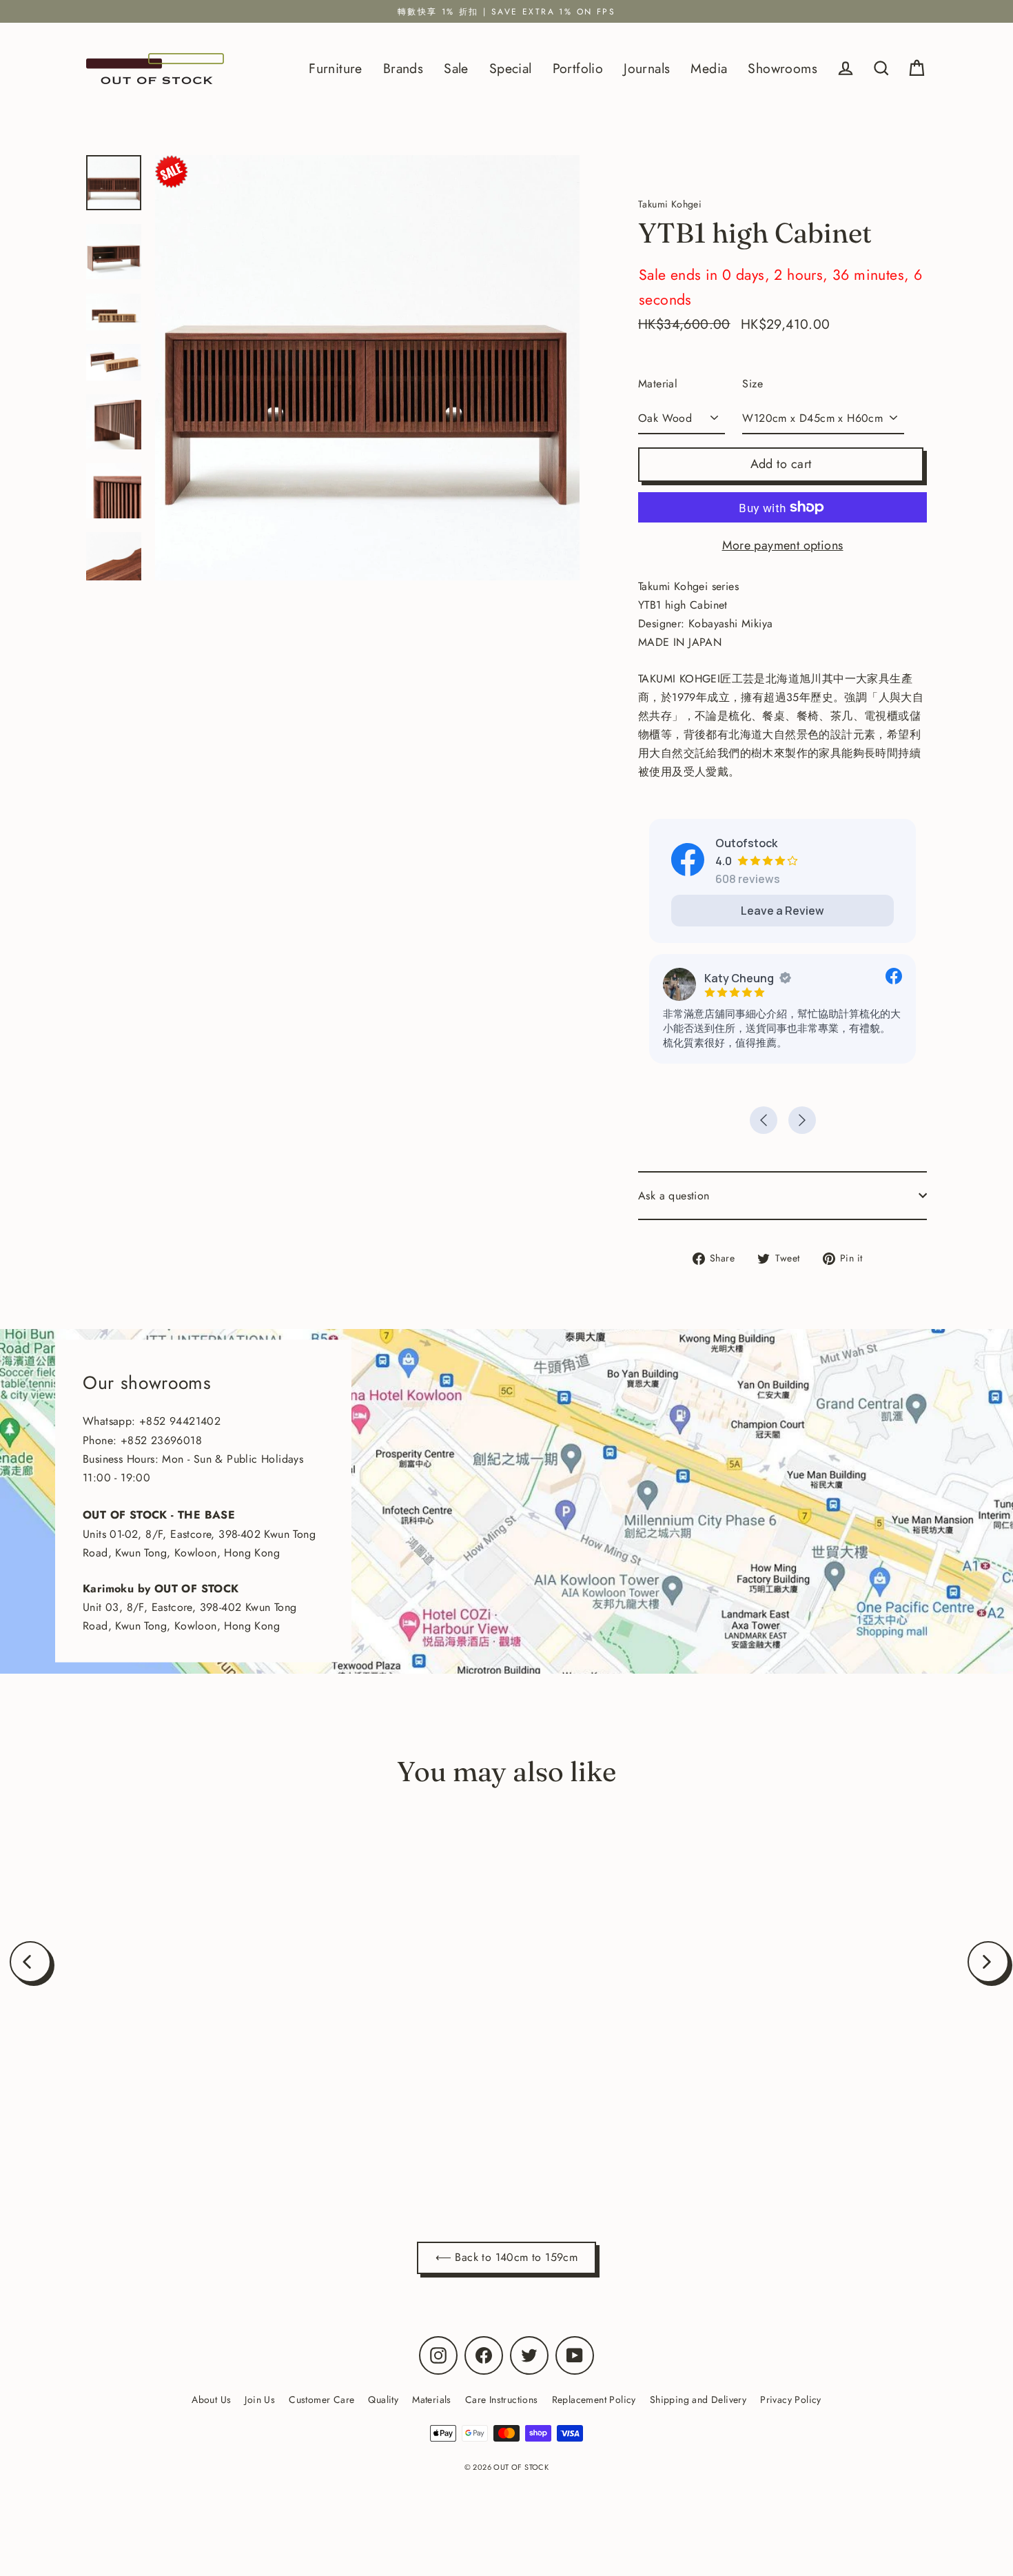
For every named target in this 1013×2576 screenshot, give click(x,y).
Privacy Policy (791, 2400)
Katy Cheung (739, 978)
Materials (432, 2400)
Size (753, 384)
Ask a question (674, 1196)
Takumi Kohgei (182, 2117)
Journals (647, 68)
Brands (403, 68)
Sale (456, 68)
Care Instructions (502, 2400)
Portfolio (578, 68)
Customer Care (321, 2400)
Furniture (336, 68)
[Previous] (30, 1962)
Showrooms (782, 68)
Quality (383, 2400)
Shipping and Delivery (698, 2400)
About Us (211, 2400)
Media (709, 68)
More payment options (783, 545)
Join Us (260, 2400)
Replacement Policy (594, 2400)
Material (658, 384)
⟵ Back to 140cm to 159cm (507, 2257)
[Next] (988, 1962)
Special (511, 68)
